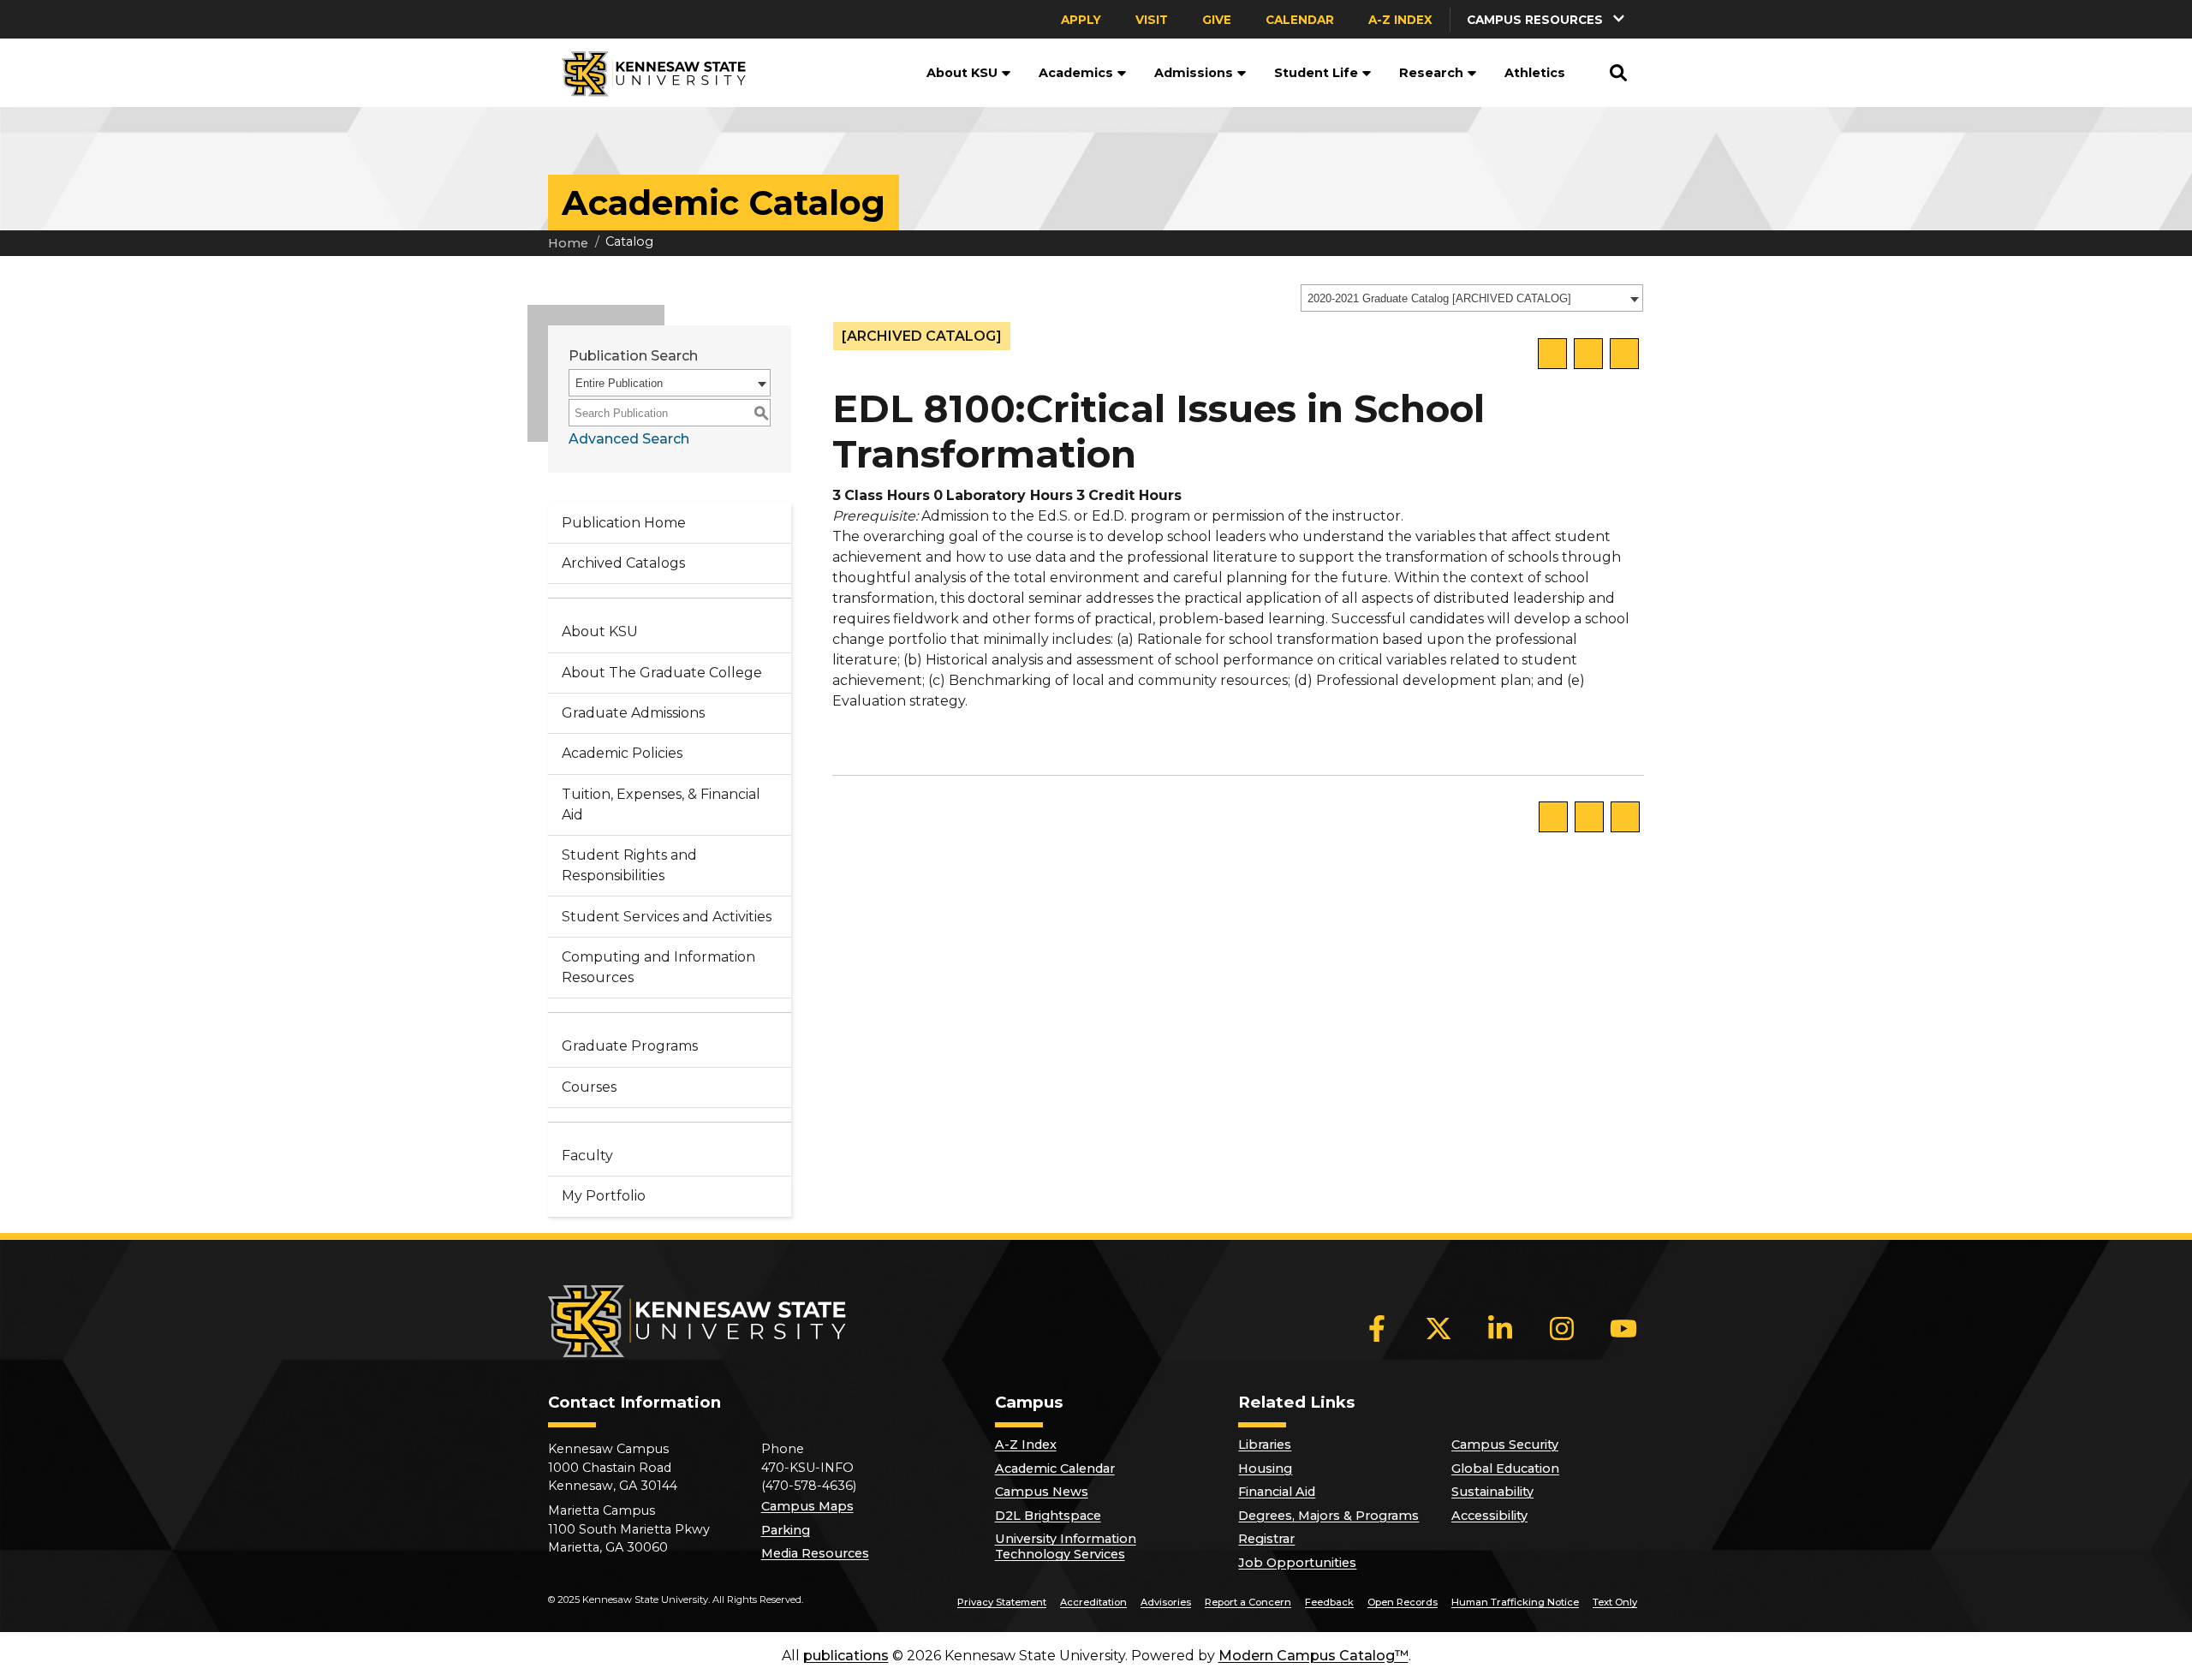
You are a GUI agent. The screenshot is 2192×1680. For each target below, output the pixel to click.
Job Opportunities (1297, 1563)
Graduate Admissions (633, 713)
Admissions (1194, 73)
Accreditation (1093, 1602)
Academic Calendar (1055, 1469)
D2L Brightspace (1048, 1516)
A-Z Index (1400, 20)
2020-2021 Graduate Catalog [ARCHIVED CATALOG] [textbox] (1439, 298)
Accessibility (1489, 1516)
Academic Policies (622, 753)
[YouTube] (1623, 1329)
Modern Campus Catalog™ (1313, 1656)
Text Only (1615, 1602)
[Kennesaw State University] (647, 73)
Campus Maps (807, 1506)
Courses (589, 1087)
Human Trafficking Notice (1515, 1602)
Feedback (1329, 1602)
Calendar (1300, 20)
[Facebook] (1377, 1329)
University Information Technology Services (1066, 1546)
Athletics (1535, 73)
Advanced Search (629, 439)
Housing (1265, 1469)
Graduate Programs (630, 1046)
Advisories (1166, 1602)
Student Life (1316, 73)
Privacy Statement (1002, 1602)
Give (1217, 20)
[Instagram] (1562, 1329)
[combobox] (1472, 298)
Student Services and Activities (667, 917)
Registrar (1266, 1539)
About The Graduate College (662, 673)
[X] (1438, 1329)
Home (568, 243)
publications (846, 1656)
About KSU (962, 73)
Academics (1076, 73)
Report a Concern (1248, 1602)
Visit (1152, 20)
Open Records (1403, 1602)
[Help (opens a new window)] (1624, 354)
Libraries (1265, 1445)
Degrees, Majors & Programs (1328, 1516)
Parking (786, 1530)
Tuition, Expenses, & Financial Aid (661, 804)
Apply (1081, 20)
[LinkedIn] (1500, 1329)
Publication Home (624, 523)
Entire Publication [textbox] (619, 383)
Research (1431, 73)
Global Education (1505, 1469)
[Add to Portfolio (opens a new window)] (1552, 354)
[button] (1547, 19)
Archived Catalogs (623, 563)
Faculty (587, 1156)
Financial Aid (1277, 1492)
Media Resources (815, 1553)
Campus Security (1505, 1445)
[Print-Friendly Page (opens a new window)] (1588, 354)
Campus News (1042, 1492)
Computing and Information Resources (658, 967)
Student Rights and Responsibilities (629, 865)
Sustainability (1492, 1492)
